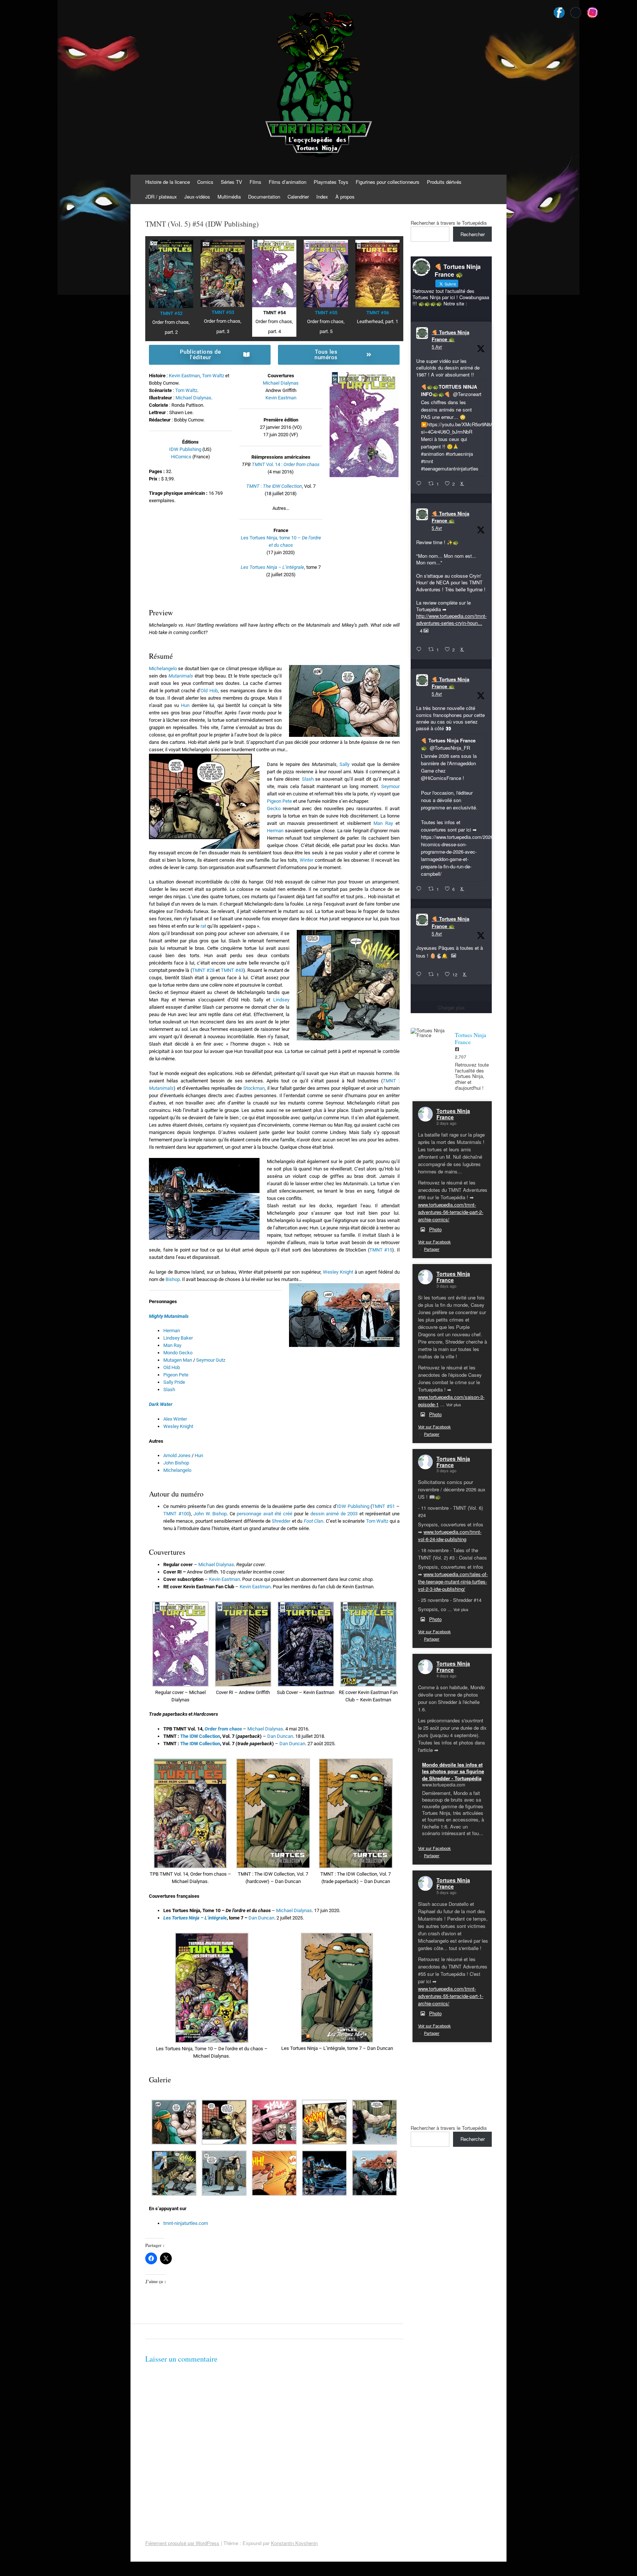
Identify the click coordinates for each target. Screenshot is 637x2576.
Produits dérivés (444, 182)
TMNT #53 (223, 312)
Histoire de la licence (168, 182)
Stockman (254, 1088)
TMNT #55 (326, 313)
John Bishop (176, 1463)
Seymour (390, 786)
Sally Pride (174, 1382)
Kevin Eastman (184, 376)
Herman (275, 831)
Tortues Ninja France (453, 1114)
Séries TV (232, 182)
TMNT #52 (171, 313)
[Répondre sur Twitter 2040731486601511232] (420, 974)
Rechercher (473, 234)
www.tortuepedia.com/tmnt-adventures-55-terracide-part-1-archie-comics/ (451, 1996)
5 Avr (437, 346)
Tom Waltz (213, 376)
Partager (432, 1249)
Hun (185, 705)
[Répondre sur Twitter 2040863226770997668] (420, 650)
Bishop (173, 1279)
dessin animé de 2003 (334, 1514)
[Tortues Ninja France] (429, 1033)
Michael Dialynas (193, 398)
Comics (205, 182)
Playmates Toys (331, 182)
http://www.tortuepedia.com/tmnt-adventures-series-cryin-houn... (451, 619)
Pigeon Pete (279, 801)
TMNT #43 (232, 970)
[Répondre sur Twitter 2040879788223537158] (420, 484)
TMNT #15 (381, 1250)
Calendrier (298, 197)
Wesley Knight (338, 1272)
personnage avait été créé (264, 1514)
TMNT (258, 464)
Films (255, 182)
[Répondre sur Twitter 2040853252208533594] (420, 889)
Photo (435, 1229)
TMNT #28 (203, 970)
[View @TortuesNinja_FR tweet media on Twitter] (454, 956)
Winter (307, 860)
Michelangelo (163, 668)
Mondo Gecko (178, 1353)
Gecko (274, 808)
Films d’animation (288, 182)
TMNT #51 (383, 1506)
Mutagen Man (178, 1360)
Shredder (281, 1521)
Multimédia (229, 197)
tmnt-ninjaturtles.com (186, 2223)
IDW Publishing (185, 449)
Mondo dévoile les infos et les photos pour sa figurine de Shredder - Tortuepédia (453, 1771)
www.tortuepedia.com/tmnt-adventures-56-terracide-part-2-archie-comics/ (451, 1212)
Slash (308, 779)
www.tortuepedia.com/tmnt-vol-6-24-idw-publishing (450, 1535)
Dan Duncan (280, 1736)
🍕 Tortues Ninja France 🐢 (450, 336)
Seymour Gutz (211, 1360)
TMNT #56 (378, 313)
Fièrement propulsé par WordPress (182, 2543)
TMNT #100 (176, 1514)
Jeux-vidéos (197, 197)
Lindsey (281, 1000)
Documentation (264, 197)
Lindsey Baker (178, 1338)
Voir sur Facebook (434, 1242)
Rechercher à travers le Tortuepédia (449, 223)
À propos (345, 197)
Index (322, 197)
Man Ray (383, 823)
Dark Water (161, 1404)
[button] (180, 1653)
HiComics (181, 457)
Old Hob (209, 691)
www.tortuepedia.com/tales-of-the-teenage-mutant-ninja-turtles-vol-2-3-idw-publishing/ (453, 1581)
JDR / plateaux (161, 197)
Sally (344, 764)
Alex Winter (175, 1419)
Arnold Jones (177, 1455)
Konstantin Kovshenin (294, 2543)
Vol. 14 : (292, 464)
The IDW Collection (200, 1736)
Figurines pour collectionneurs (388, 182)
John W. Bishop (210, 1514)
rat (203, 926)
